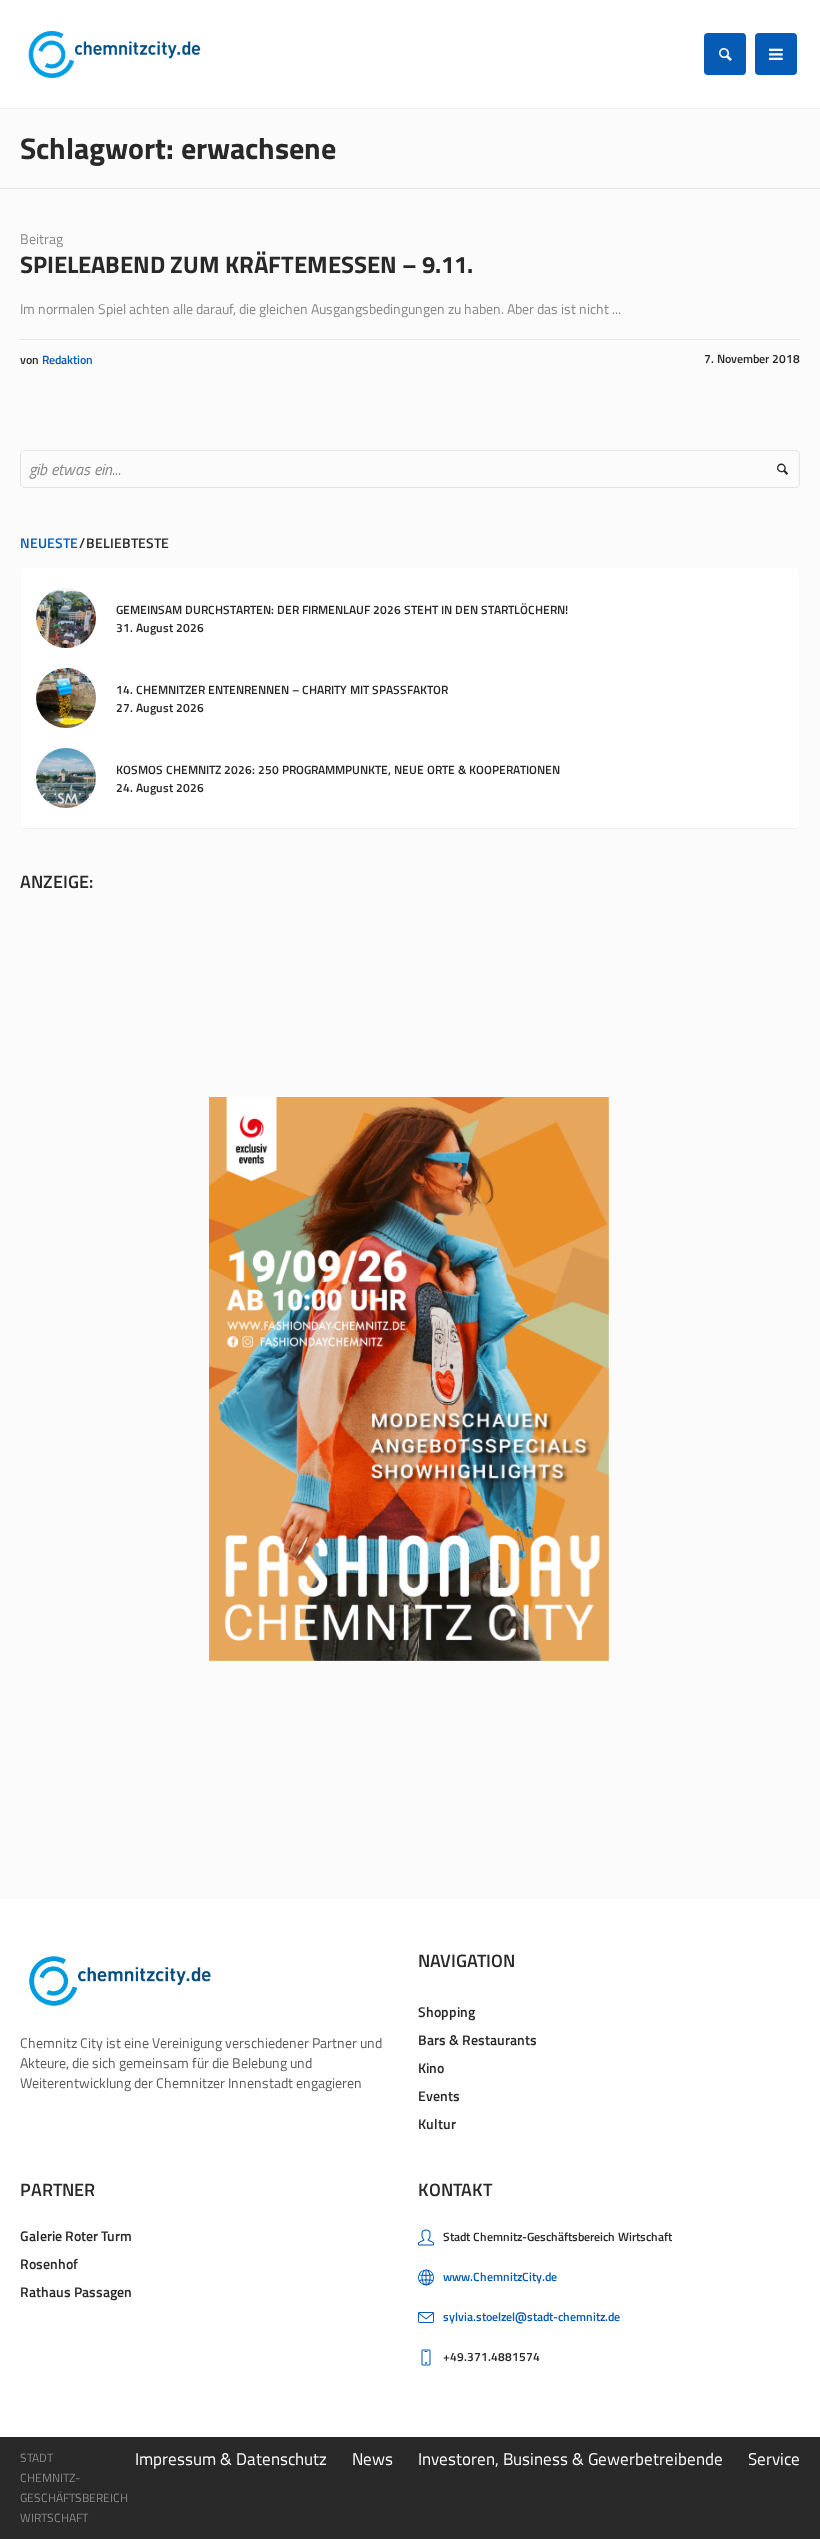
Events (439, 2095)
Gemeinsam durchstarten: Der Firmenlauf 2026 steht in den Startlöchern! (342, 609)
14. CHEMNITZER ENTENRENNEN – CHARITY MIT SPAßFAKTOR (282, 689)
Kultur (437, 2123)
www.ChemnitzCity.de (500, 2276)
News (372, 2459)
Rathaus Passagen (76, 2291)
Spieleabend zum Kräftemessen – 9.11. (246, 264)
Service (774, 2459)
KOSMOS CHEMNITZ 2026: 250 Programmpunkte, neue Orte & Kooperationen (338, 769)
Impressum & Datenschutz (231, 2459)
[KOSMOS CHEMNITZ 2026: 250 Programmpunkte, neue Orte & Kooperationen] (66, 776)
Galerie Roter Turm (76, 2235)
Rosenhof (49, 2263)
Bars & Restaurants (477, 2039)
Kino (431, 2067)
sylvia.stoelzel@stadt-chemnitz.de (531, 2316)
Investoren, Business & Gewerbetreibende (570, 2459)
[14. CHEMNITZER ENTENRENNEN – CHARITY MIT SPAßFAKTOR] (66, 696)
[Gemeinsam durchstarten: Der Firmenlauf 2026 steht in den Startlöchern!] (66, 616)
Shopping (446, 2011)
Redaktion (67, 359)
